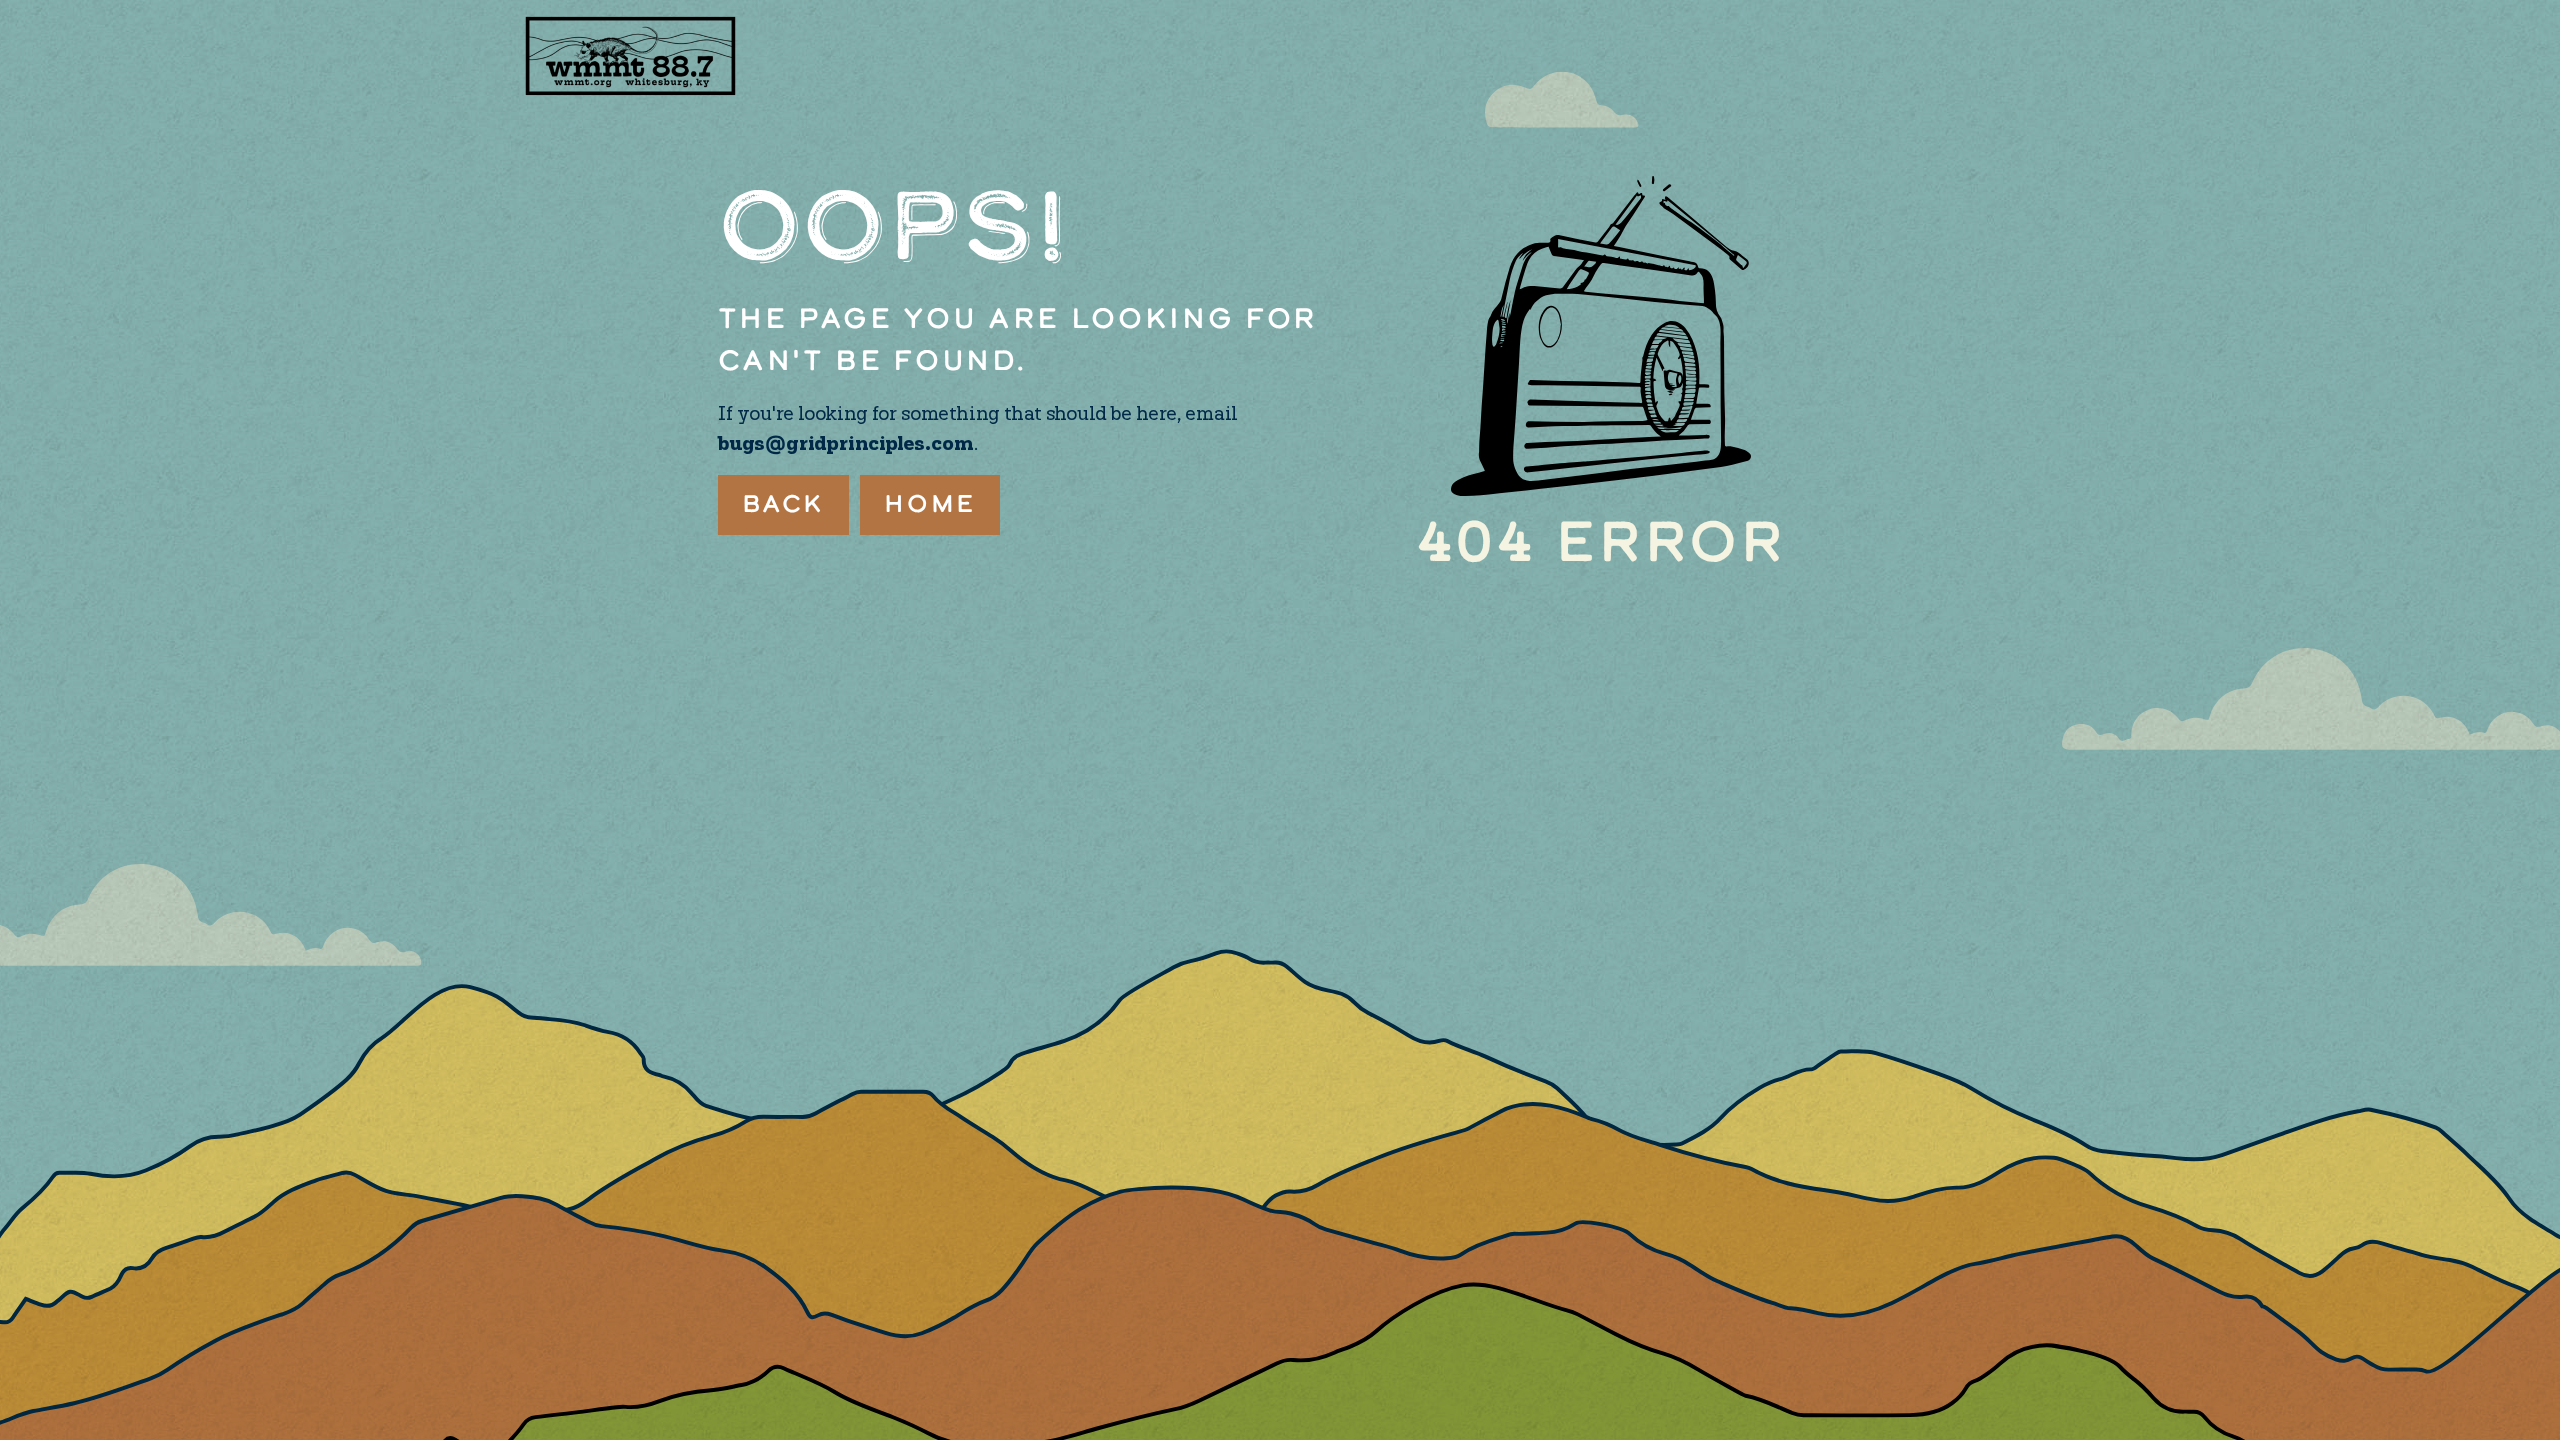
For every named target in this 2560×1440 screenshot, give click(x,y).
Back (784, 505)
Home (930, 505)
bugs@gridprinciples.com (846, 444)
